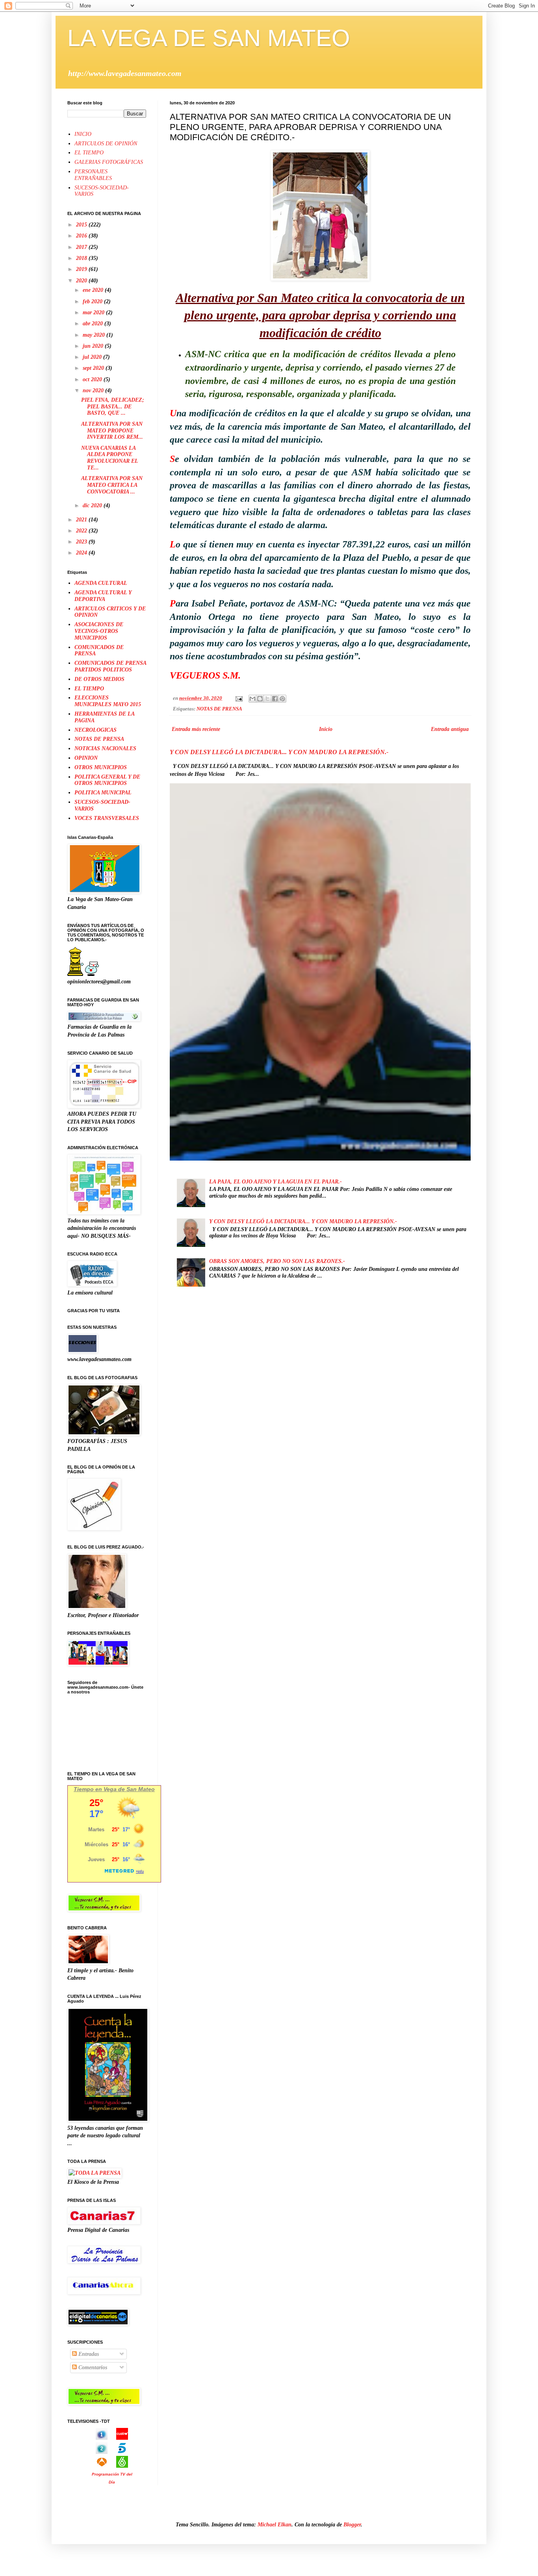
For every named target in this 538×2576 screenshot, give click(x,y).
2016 (82, 236)
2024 (82, 553)
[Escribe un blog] (260, 699)
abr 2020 (94, 324)
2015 (82, 225)
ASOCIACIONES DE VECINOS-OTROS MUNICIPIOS (99, 631)
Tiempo (84, 1789)
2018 (82, 258)
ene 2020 (94, 290)
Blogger (352, 2525)
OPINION (86, 758)
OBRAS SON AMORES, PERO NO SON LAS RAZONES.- (277, 1261)
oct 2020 (93, 379)
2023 (82, 542)
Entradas (88, 2354)
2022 (82, 531)
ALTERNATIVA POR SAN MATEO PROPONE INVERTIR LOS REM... (112, 431)
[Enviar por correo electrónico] (252, 699)
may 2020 (95, 335)
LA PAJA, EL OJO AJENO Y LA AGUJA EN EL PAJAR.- (275, 1182)
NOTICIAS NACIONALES (105, 748)
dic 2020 (93, 505)
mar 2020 (94, 312)
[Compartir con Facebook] (275, 699)
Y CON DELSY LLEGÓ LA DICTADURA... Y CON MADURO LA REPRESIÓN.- (279, 752)
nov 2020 (94, 390)
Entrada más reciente (196, 729)
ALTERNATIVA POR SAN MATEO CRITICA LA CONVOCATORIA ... (112, 485)
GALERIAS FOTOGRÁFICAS (109, 162)
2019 (82, 269)
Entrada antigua (450, 729)
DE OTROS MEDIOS (99, 679)
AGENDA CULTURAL (101, 583)
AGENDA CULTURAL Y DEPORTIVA (103, 596)
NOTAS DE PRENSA (219, 709)
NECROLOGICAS (96, 730)
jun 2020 (94, 346)
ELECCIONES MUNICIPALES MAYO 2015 (108, 701)
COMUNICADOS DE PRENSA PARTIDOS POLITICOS (110, 666)
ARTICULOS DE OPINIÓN (106, 144)
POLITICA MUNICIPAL (103, 793)
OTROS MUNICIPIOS (101, 767)
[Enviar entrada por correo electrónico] (238, 698)
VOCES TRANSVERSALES (107, 818)
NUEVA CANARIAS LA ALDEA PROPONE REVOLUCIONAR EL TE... (109, 458)
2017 (82, 247)
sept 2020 (94, 368)
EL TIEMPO (89, 153)
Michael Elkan (275, 2525)
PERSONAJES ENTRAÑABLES (93, 175)
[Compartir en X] (267, 699)
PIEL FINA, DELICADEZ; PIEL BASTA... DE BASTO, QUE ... (113, 407)
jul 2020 (93, 357)
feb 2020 (93, 301)
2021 (82, 520)
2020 (82, 281)
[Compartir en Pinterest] (282, 699)
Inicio (326, 729)
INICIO (83, 134)
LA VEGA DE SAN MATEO (209, 38)
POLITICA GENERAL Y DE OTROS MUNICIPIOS (107, 780)
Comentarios (92, 2367)
